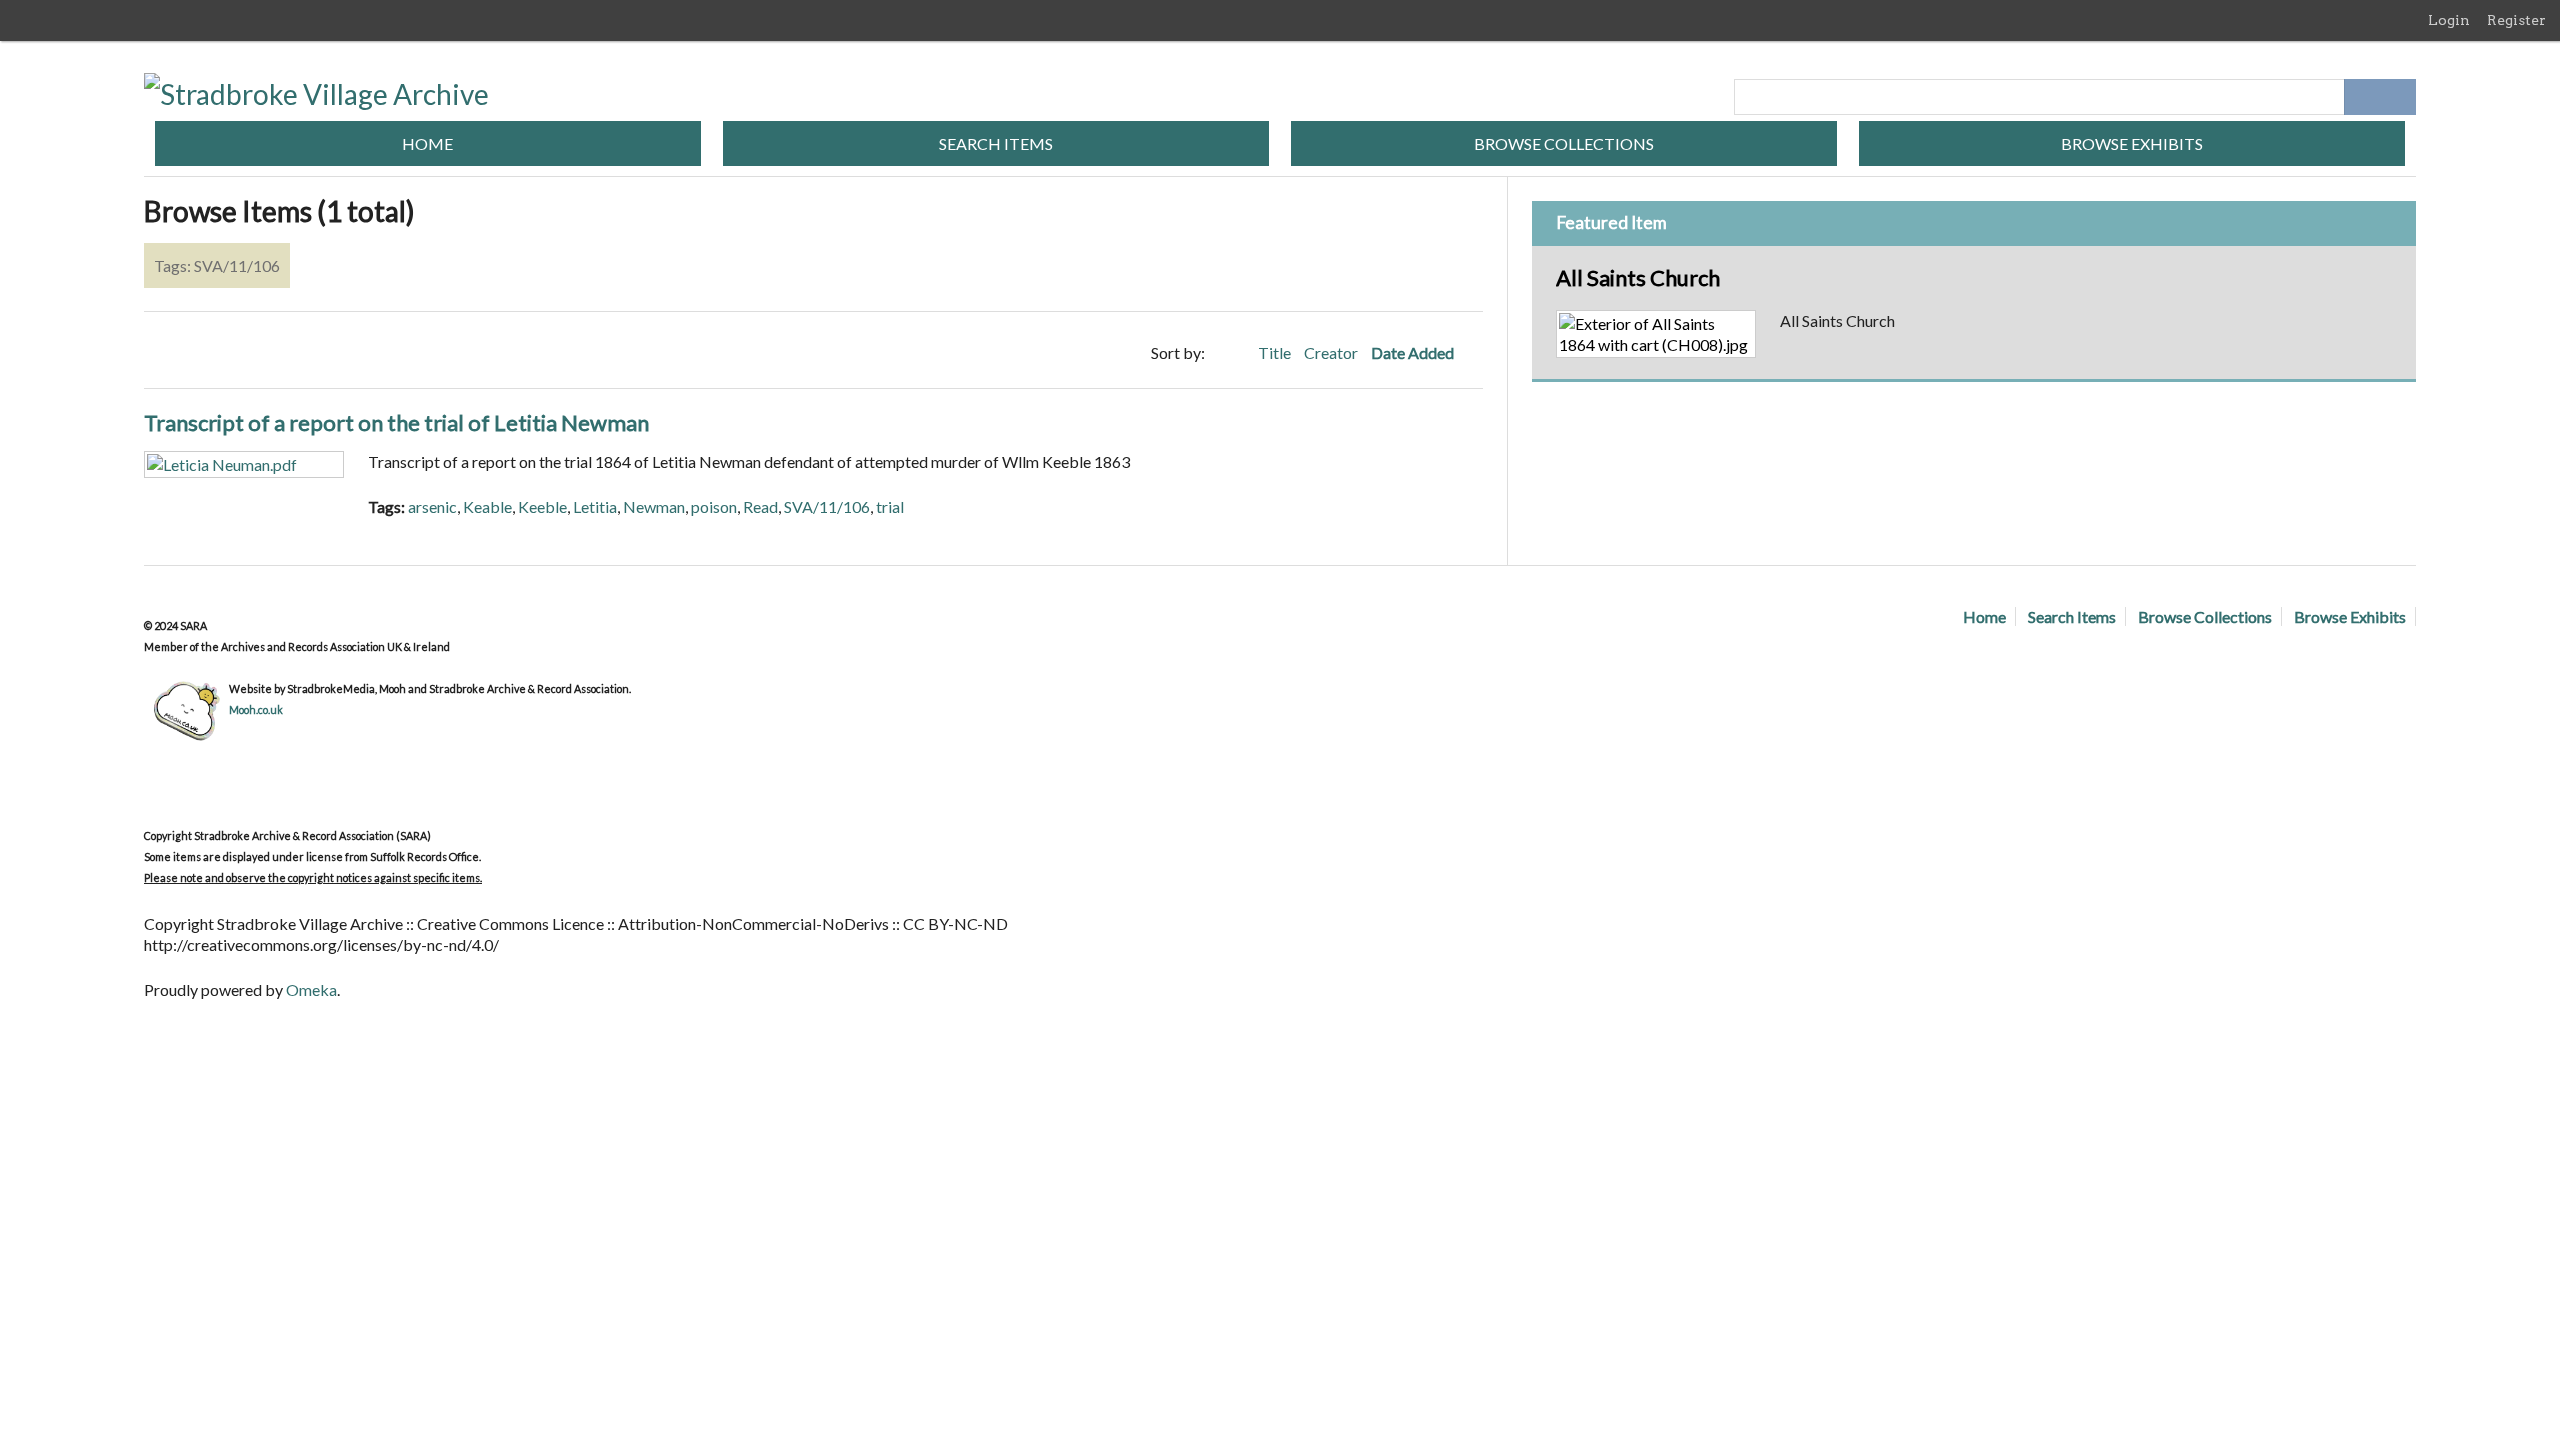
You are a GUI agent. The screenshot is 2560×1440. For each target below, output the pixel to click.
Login (2449, 20)
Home (427, 143)
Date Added (1414, 352)
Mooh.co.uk (256, 709)
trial (890, 506)
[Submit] (2398, 97)
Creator (1332, 352)
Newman (654, 506)
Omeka (311, 989)
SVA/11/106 (827, 506)
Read (760, 506)
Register (2516, 20)
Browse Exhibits (2132, 143)
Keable (487, 506)
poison (714, 506)
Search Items (996, 143)
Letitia (595, 506)
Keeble (542, 506)
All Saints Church (1638, 277)
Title (1276, 352)
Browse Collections (1564, 143)
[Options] (2362, 97)
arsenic (432, 506)
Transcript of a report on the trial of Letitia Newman (396, 422)
